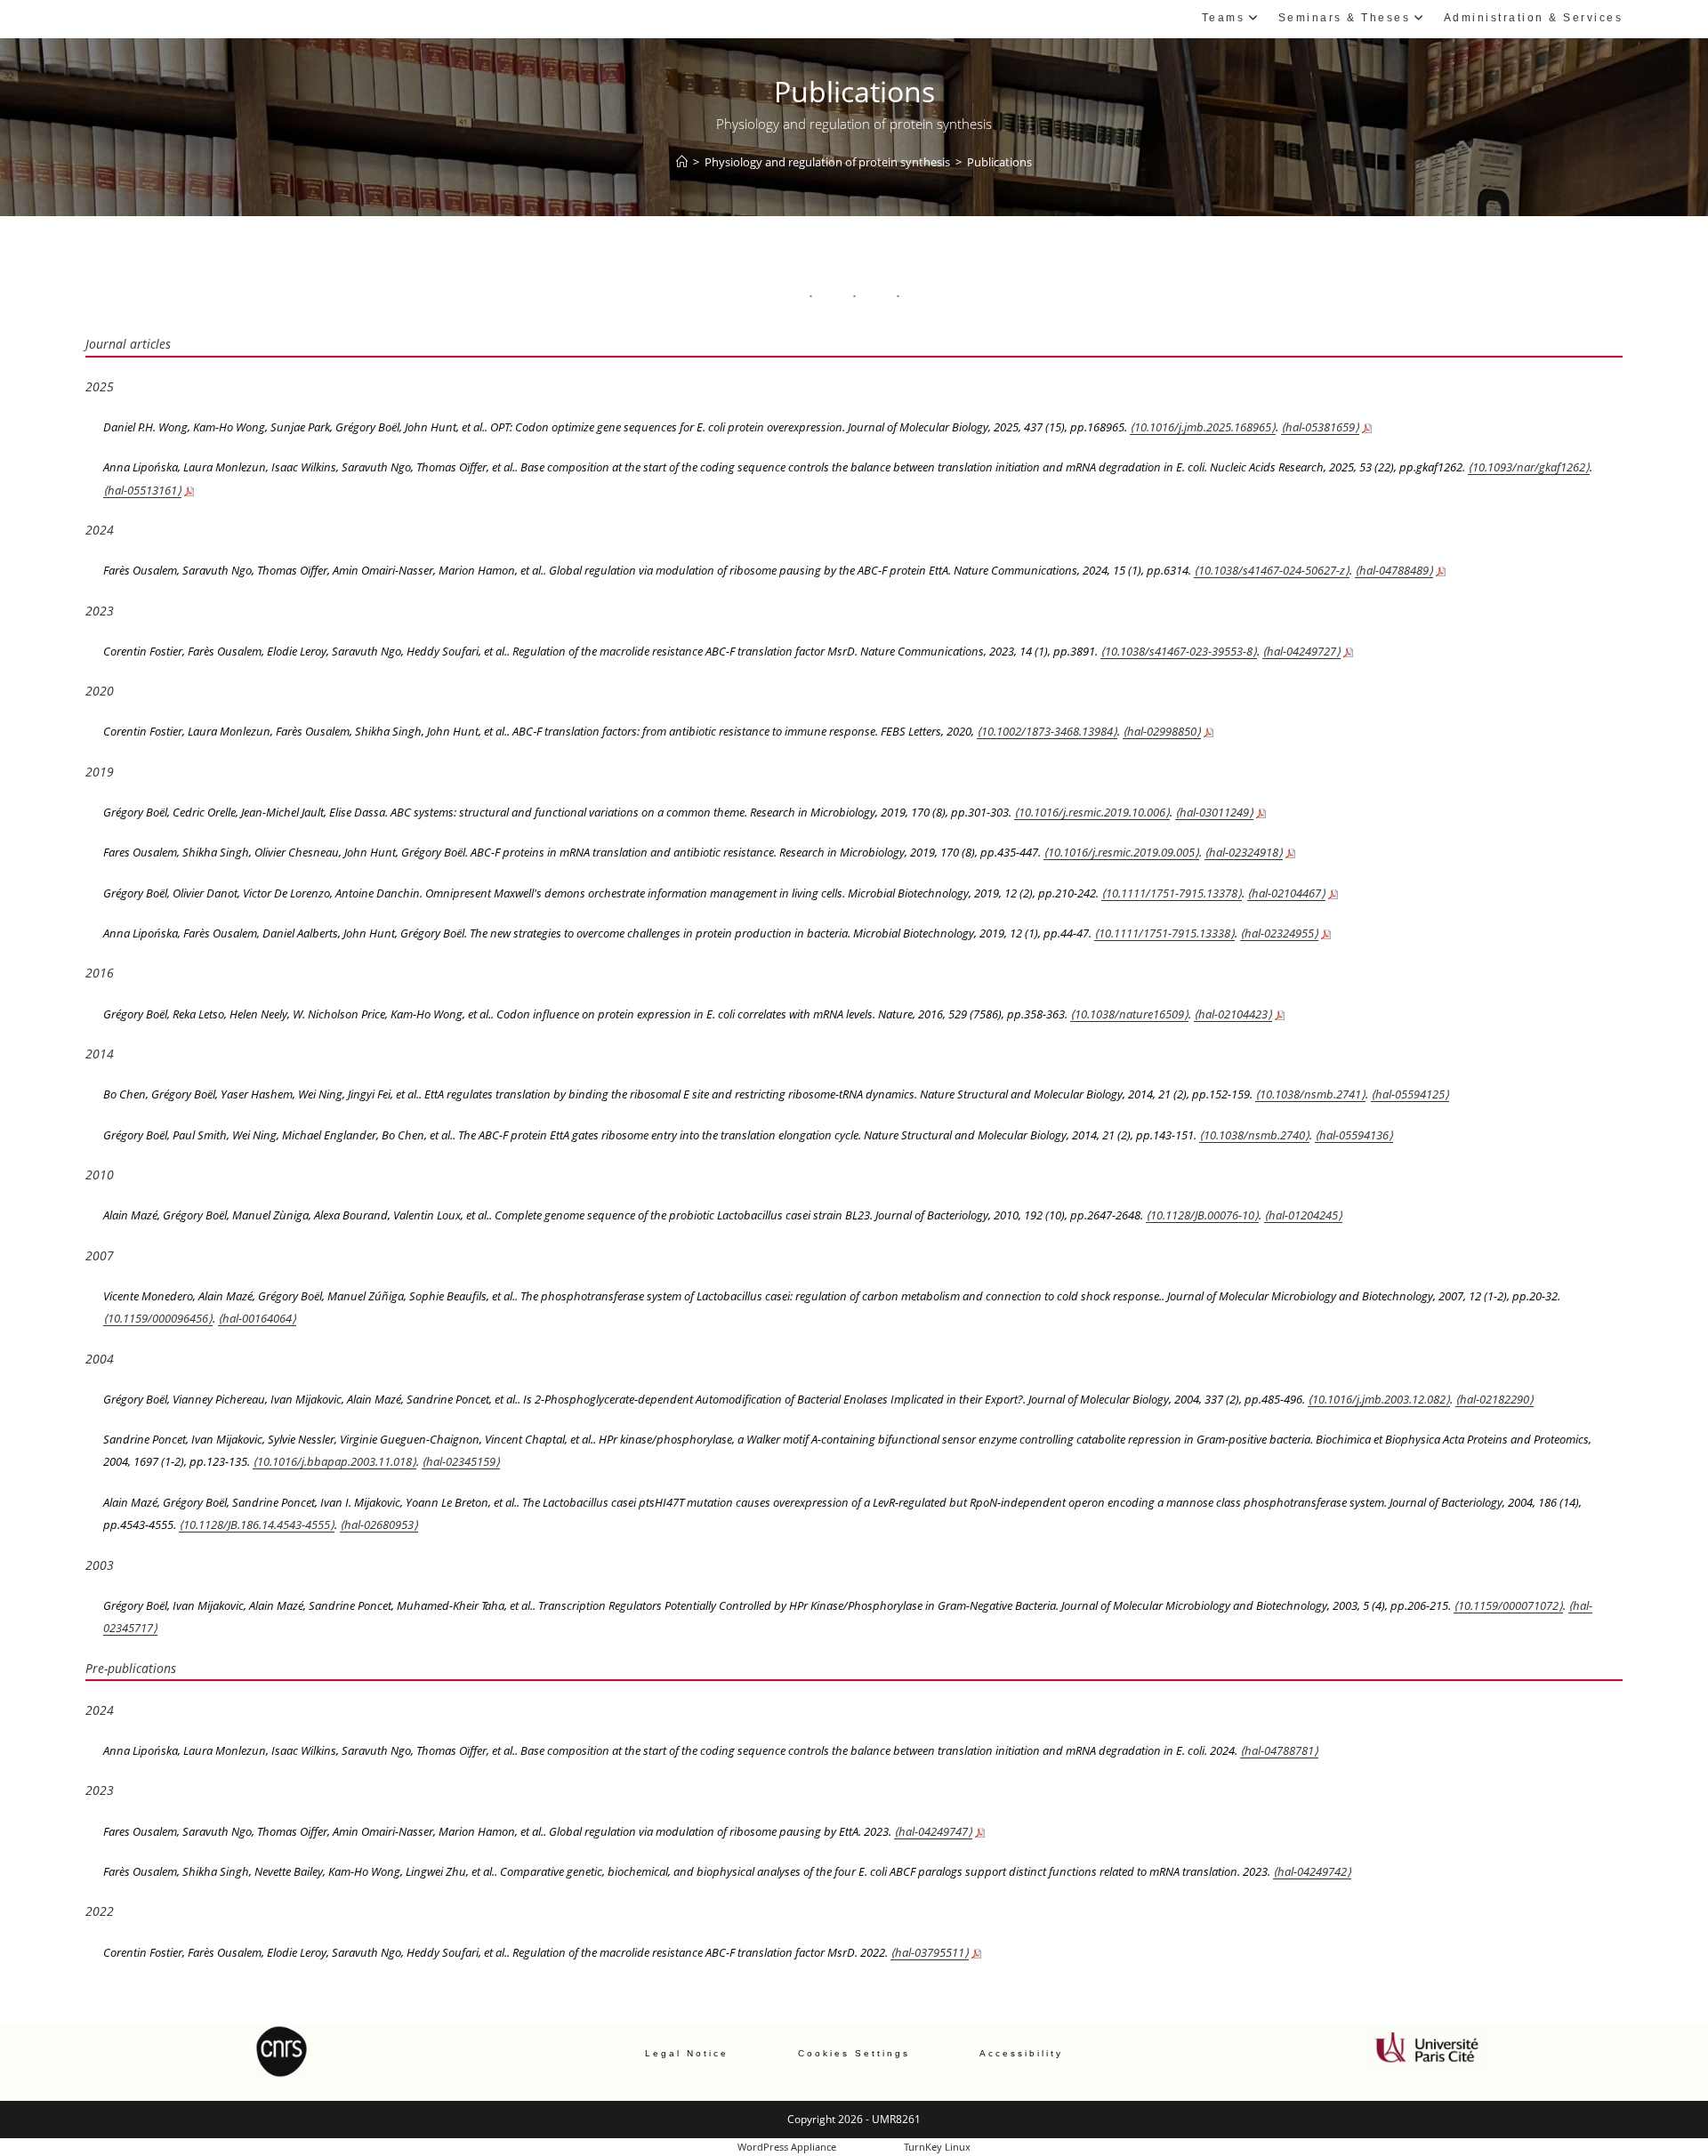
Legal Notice (687, 2053)
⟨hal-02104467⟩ (1286, 893)
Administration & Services (1534, 18)
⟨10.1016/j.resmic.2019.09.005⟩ (1121, 852)
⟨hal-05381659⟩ (1320, 427)
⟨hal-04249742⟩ (1312, 1871)
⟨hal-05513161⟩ (142, 490)
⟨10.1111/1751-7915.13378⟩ (1172, 893)
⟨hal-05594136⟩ (1354, 1135)
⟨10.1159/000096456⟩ (158, 1318)
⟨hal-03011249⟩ (1214, 812)
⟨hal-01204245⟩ (1303, 1215)
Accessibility (1021, 2053)
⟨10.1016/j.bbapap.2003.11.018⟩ (334, 1461)
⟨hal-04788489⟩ (1394, 570)
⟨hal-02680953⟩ (379, 1524)
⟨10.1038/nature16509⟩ (1129, 1014)
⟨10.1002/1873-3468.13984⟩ (1047, 731)
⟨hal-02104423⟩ (1233, 1014)
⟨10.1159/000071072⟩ (1508, 1605)
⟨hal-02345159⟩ (461, 1461)
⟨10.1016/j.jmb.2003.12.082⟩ (1379, 1399)
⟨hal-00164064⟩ (257, 1318)
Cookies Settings (854, 2053)
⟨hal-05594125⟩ (1410, 1094)
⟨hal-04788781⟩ (1279, 1750)
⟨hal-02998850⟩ (1162, 731)
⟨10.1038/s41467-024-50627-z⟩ (1272, 570)
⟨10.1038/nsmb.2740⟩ (1254, 1135)
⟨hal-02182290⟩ (1494, 1399)
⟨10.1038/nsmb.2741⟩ (1310, 1094)
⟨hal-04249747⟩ (933, 1831)
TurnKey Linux (937, 2147)
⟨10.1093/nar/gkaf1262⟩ (1529, 467)
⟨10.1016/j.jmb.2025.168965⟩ (1203, 427)
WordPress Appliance (787, 2147)
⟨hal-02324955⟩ (1279, 933)
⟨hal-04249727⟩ (1301, 651)
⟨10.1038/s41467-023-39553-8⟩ (1179, 651)
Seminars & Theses (1345, 18)
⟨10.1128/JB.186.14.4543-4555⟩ (257, 1524)
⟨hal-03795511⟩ (930, 1952)
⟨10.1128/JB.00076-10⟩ (1202, 1215)
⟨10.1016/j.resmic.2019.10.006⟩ (1092, 812)
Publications (999, 162)
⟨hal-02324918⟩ (1244, 852)
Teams (1224, 18)
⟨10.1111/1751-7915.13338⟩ (1164, 933)
